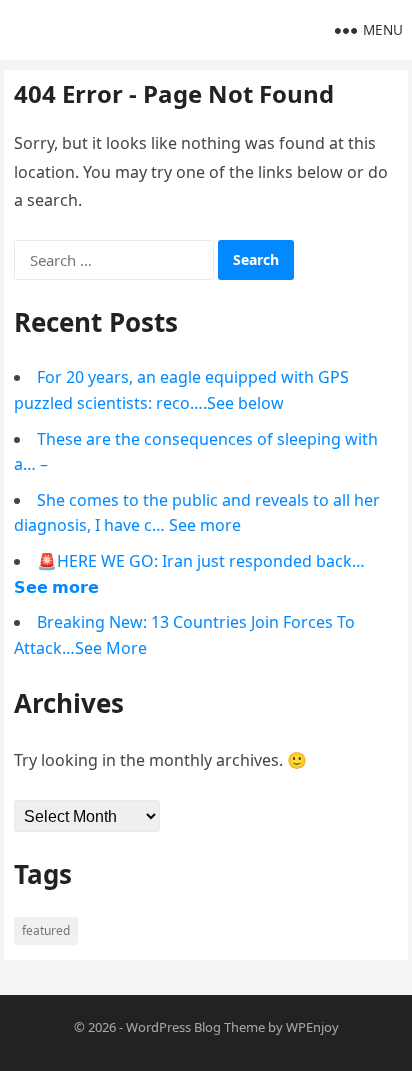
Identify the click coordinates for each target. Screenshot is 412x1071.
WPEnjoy (312, 1027)
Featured (46, 930)
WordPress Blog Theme (195, 1027)
